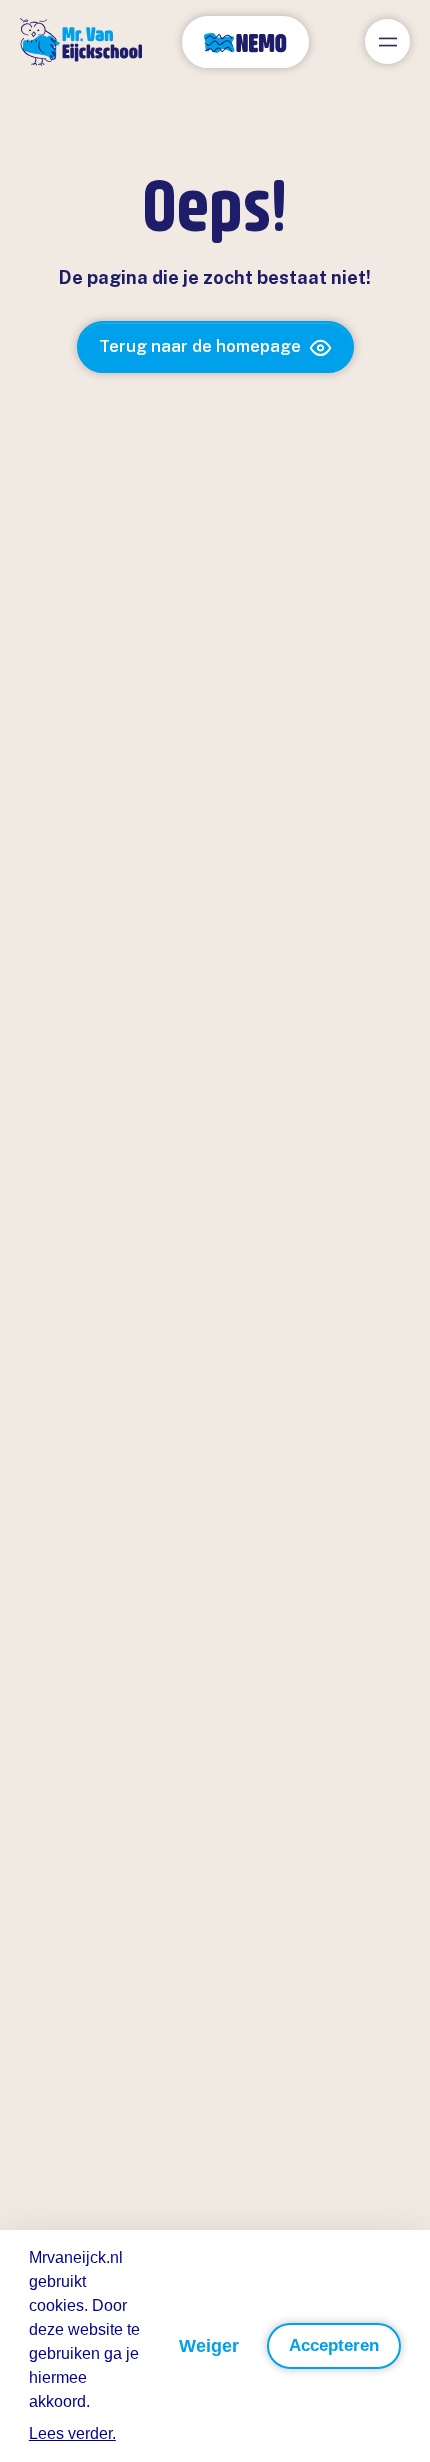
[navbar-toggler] (387, 41)
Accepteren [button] (334, 2345)
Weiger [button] (209, 2346)
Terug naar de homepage (200, 346)
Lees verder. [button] (72, 2433)
